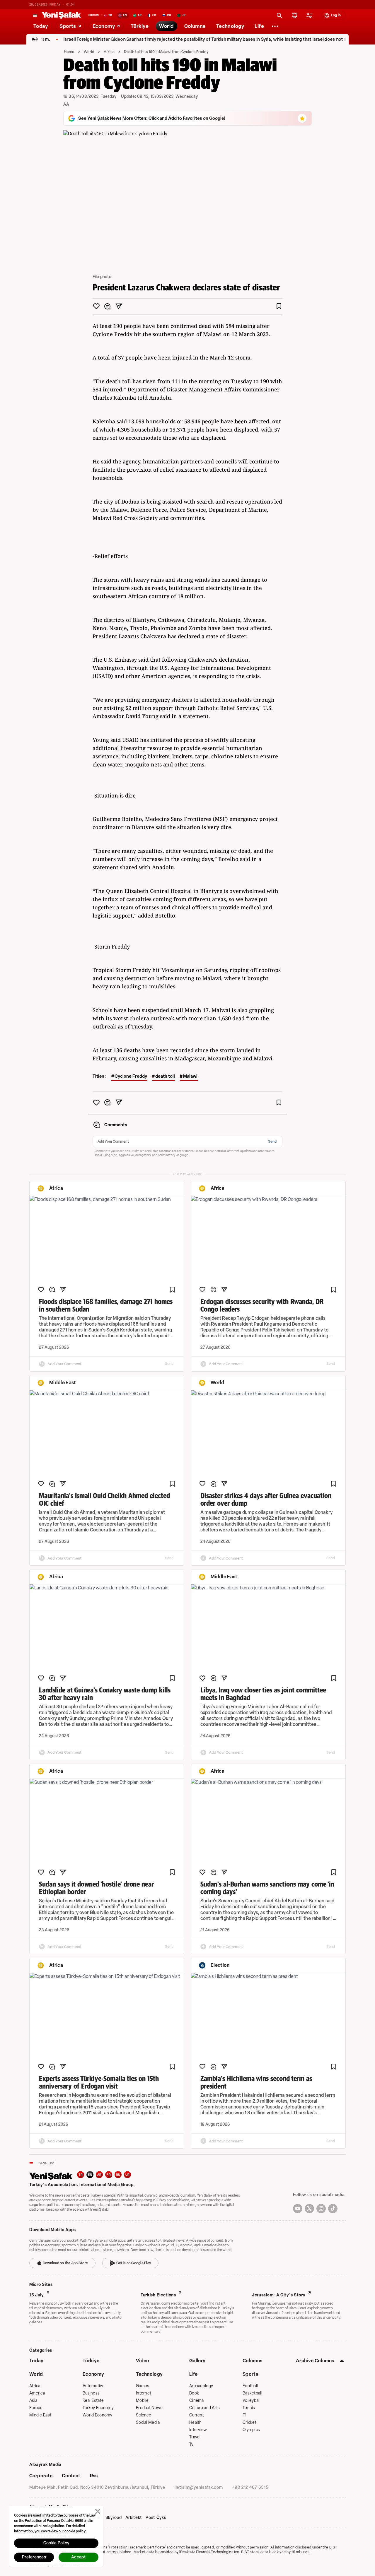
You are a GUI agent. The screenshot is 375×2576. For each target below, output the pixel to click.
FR (109, 2175)
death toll (165, 1076)
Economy (93, 2374)
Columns (252, 2361)
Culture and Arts (204, 2408)
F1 (245, 2415)
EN (90, 2175)
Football (250, 2386)
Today (36, 2361)
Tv (191, 2444)
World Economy (98, 2415)
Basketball (252, 2393)
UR (128, 2175)
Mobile (142, 2400)
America (37, 2393)
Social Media (148, 2422)
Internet (144, 2393)
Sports (250, 2374)
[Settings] (275, 26)
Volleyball (252, 2400)
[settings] (309, 15)
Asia (33, 2400)
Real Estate (93, 2400)
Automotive (94, 2386)
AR (99, 2175)
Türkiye (91, 2361)
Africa (109, 52)
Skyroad (114, 2518)
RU (118, 2175)
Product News (149, 2408)
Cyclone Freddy (131, 1076)
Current (197, 2415)
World (89, 52)
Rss (94, 2476)
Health (196, 2422)
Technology (149, 2374)
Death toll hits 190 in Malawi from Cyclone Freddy (166, 52)
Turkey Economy (98, 2408)
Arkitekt (134, 2518)
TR (81, 2175)
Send (272, 1141)
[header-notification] (295, 15)
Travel (195, 2437)
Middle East (40, 2415)
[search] (279, 15)
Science (144, 2415)
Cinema (197, 2400)
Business (91, 2393)
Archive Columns (315, 2361)
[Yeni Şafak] (61, 15)
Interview (198, 2430)
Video (143, 2361)
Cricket (249, 2422)
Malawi (190, 1076)
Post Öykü (156, 2518)
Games (143, 2386)
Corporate (41, 2476)
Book (194, 2393)
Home (69, 52)
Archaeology (201, 2386)
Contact (71, 2476)
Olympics (251, 2430)
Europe (36, 2408)
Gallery (197, 2361)
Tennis (249, 2408)
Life (193, 2374)
